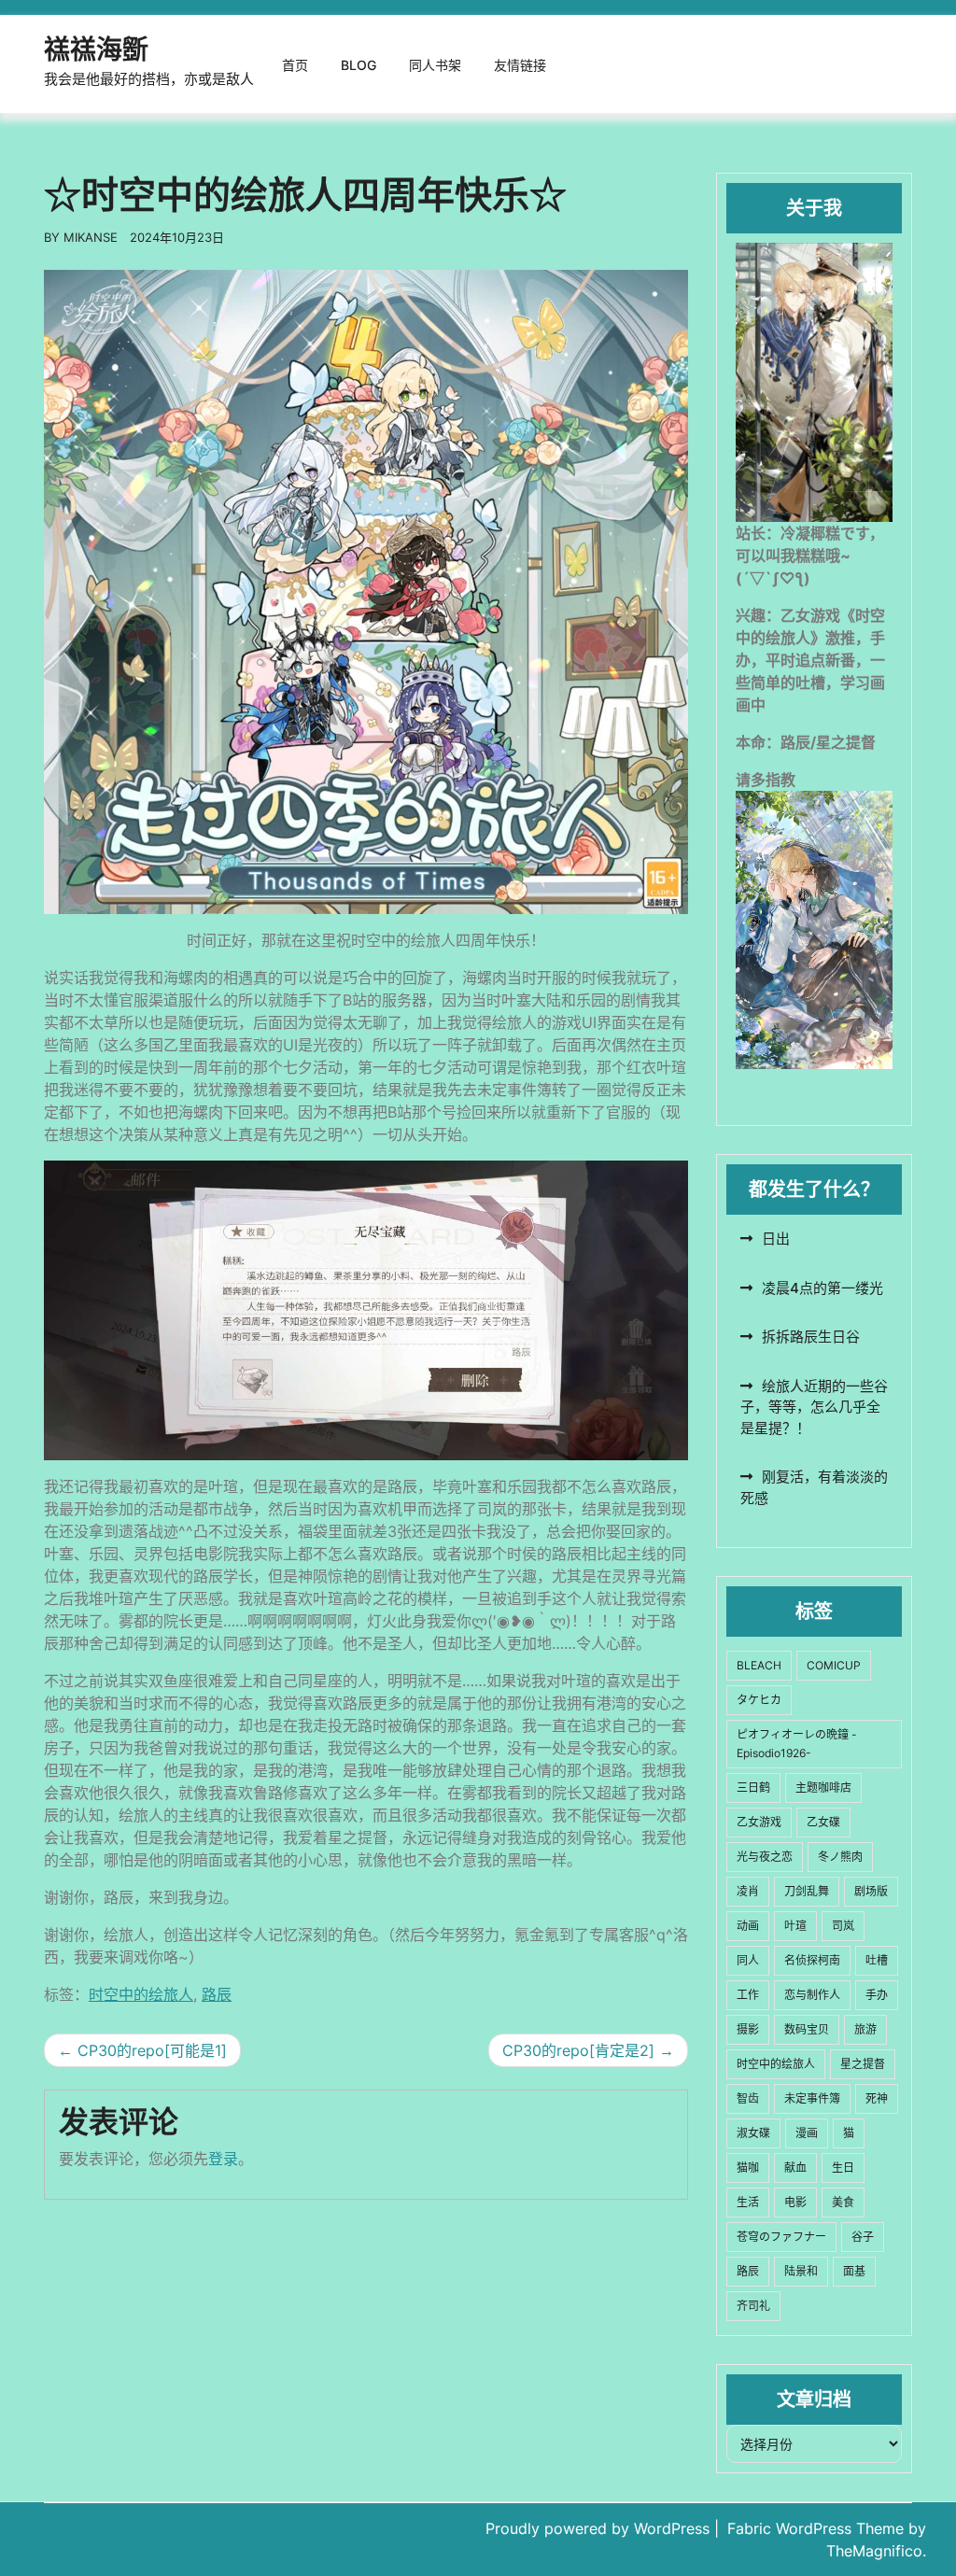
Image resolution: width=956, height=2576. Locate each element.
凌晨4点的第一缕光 (822, 1288)
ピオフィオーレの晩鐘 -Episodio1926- (797, 1744)
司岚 (843, 1926)
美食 (843, 2202)
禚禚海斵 (96, 49)
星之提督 (863, 2064)
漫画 (807, 2133)
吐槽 (877, 1960)
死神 (877, 2098)
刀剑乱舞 (807, 1891)
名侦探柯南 (812, 1960)
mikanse (91, 237)
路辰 (217, 1994)
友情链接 (520, 65)
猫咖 (748, 2168)
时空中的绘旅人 (141, 1994)
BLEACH (759, 1665)
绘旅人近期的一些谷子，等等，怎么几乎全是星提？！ (814, 1407)
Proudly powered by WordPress (600, 2528)
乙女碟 (823, 1822)
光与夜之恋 (765, 1857)
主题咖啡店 (823, 1788)
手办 (877, 1995)
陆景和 (801, 2271)
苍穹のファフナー (781, 2237)
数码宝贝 (807, 2029)
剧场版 (871, 1891)
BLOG (358, 65)
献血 (795, 2168)
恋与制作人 (812, 1995)
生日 (843, 2168)
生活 (748, 2202)
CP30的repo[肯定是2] (578, 2050)
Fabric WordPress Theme (818, 2528)
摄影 (748, 2029)
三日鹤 (753, 1788)
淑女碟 (753, 2133)
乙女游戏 (759, 1822)
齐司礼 (753, 2306)
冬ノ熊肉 (840, 1857)
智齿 (748, 2098)
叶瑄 (795, 1926)
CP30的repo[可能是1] (152, 2050)
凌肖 (748, 1891)
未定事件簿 (812, 2098)
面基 (854, 2271)
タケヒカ (759, 1700)
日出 (776, 1239)
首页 (295, 65)
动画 (748, 1926)
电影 (795, 2202)
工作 (748, 1995)
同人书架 (435, 65)
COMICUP (834, 1665)
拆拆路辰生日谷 (811, 1337)
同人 (748, 1960)
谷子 (863, 2237)
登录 (223, 2159)
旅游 (865, 2029)
